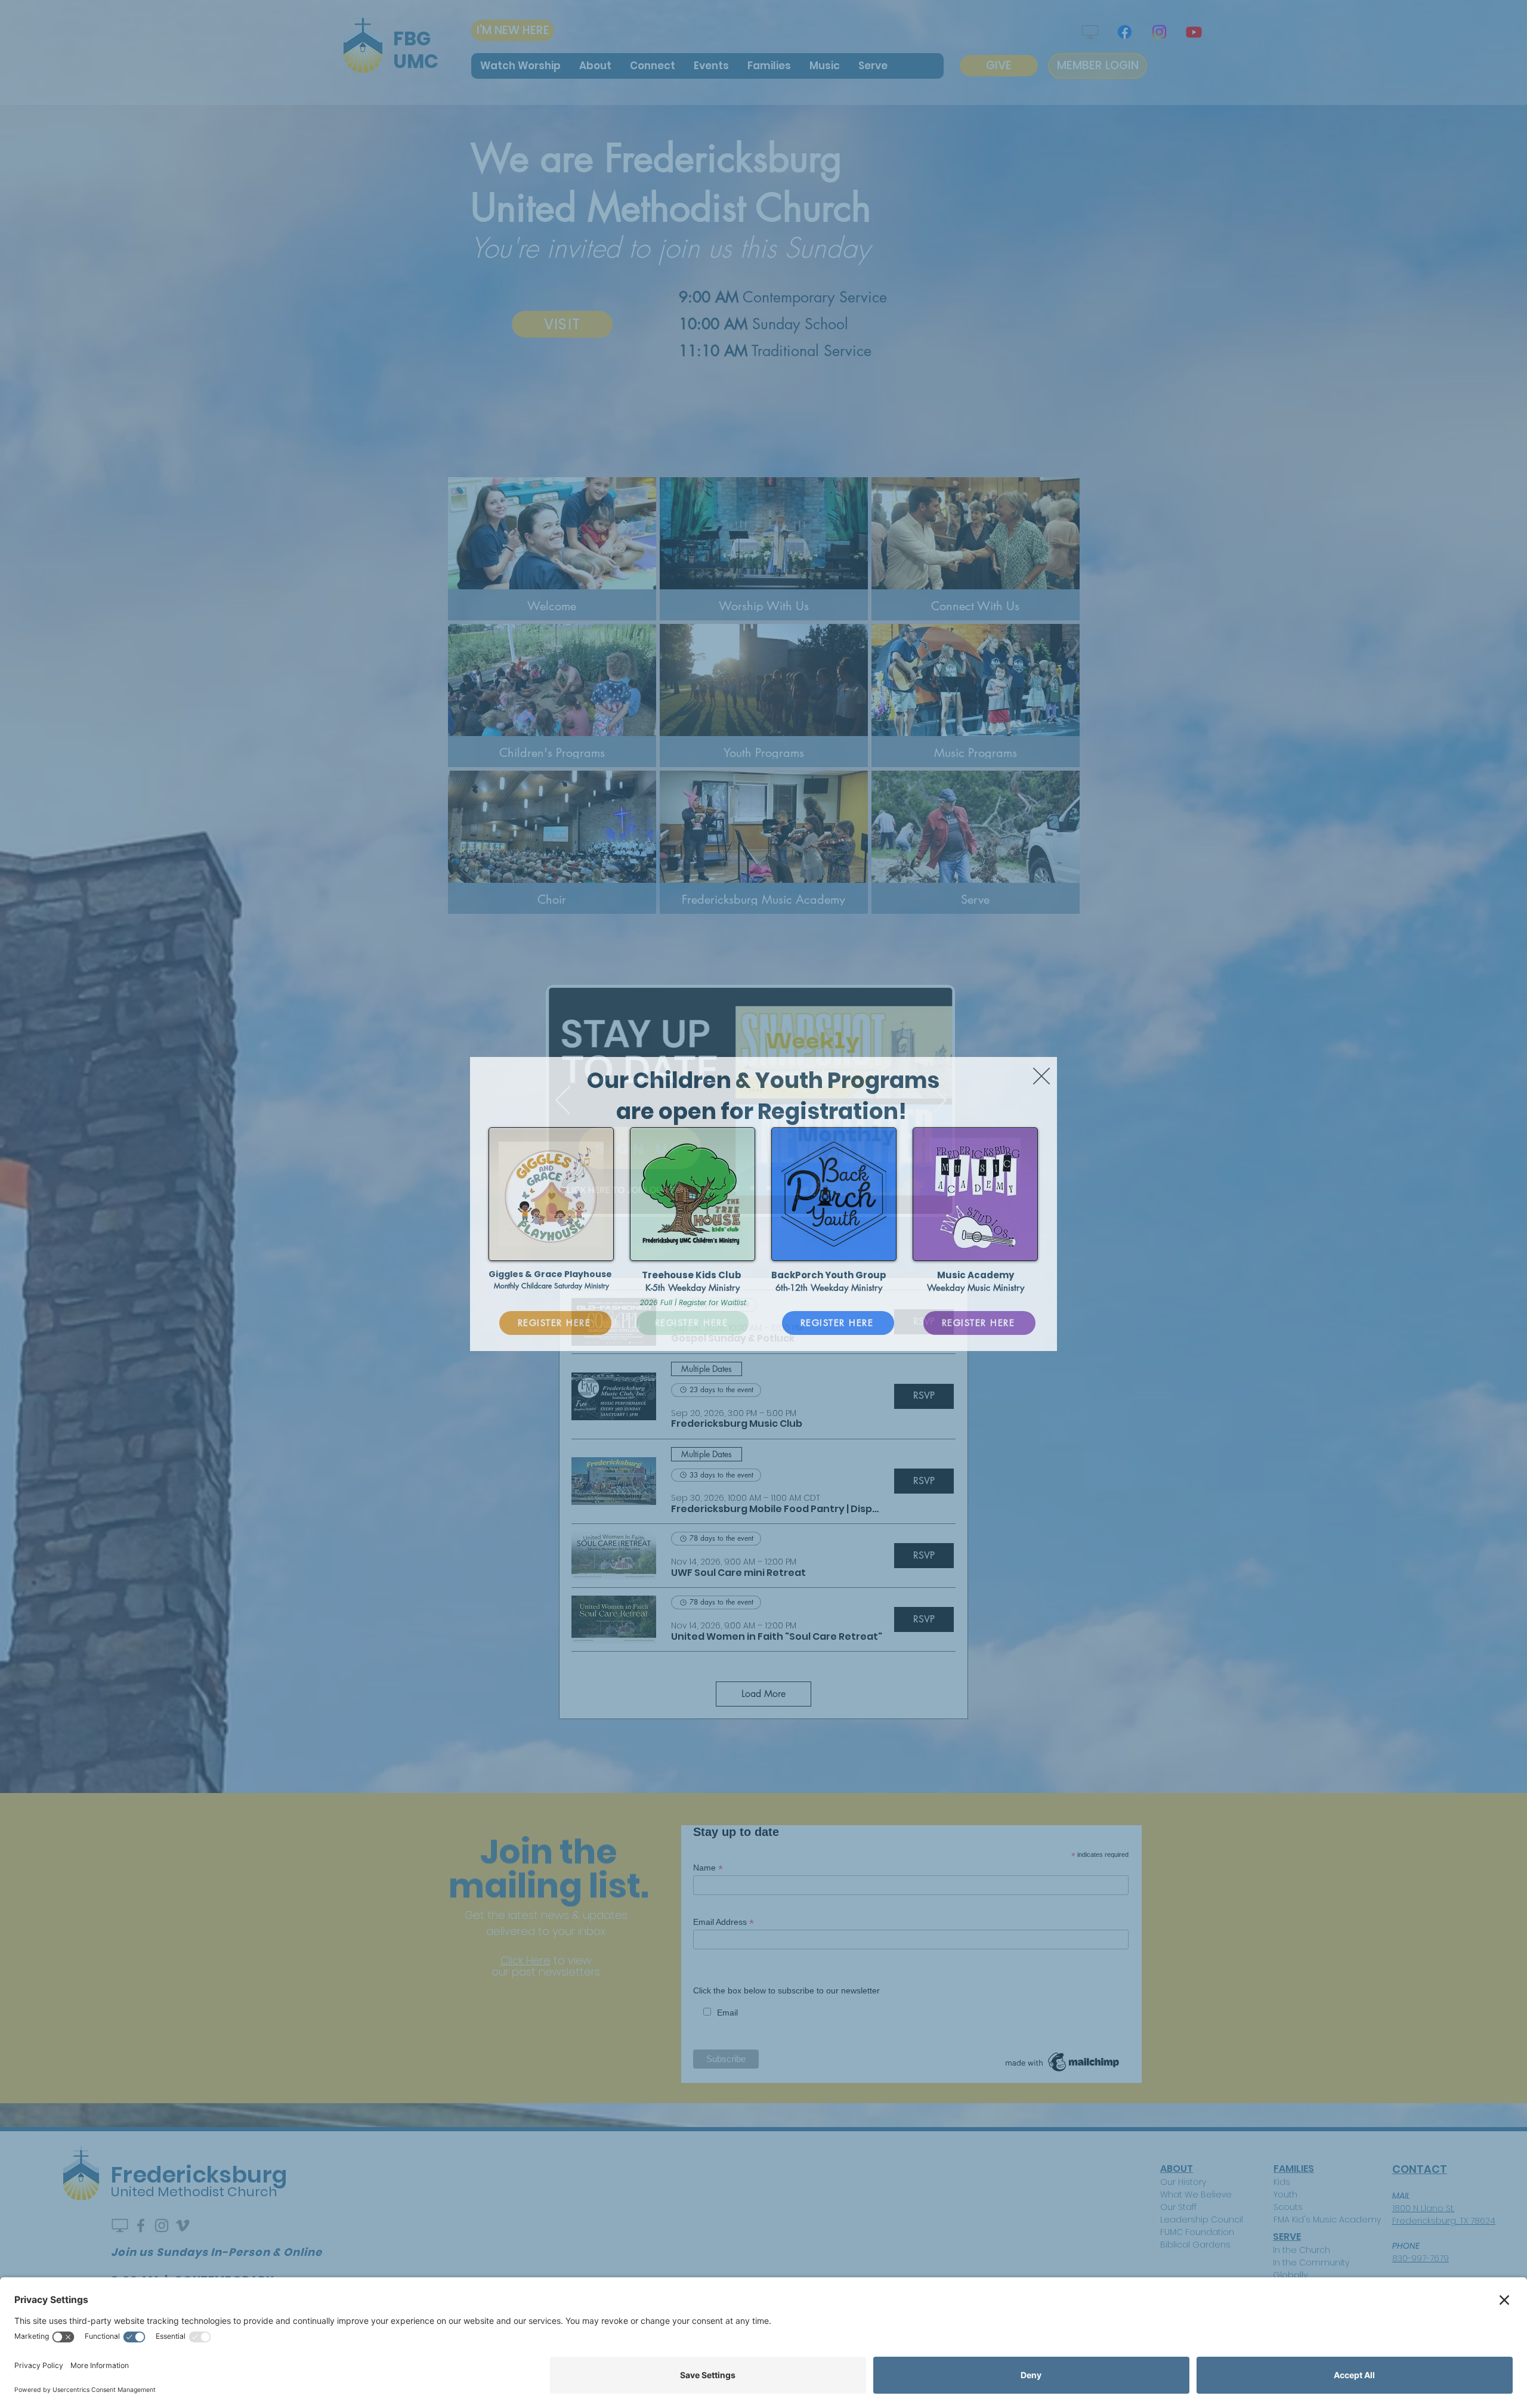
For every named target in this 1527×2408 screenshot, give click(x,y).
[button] (1041, 1076)
